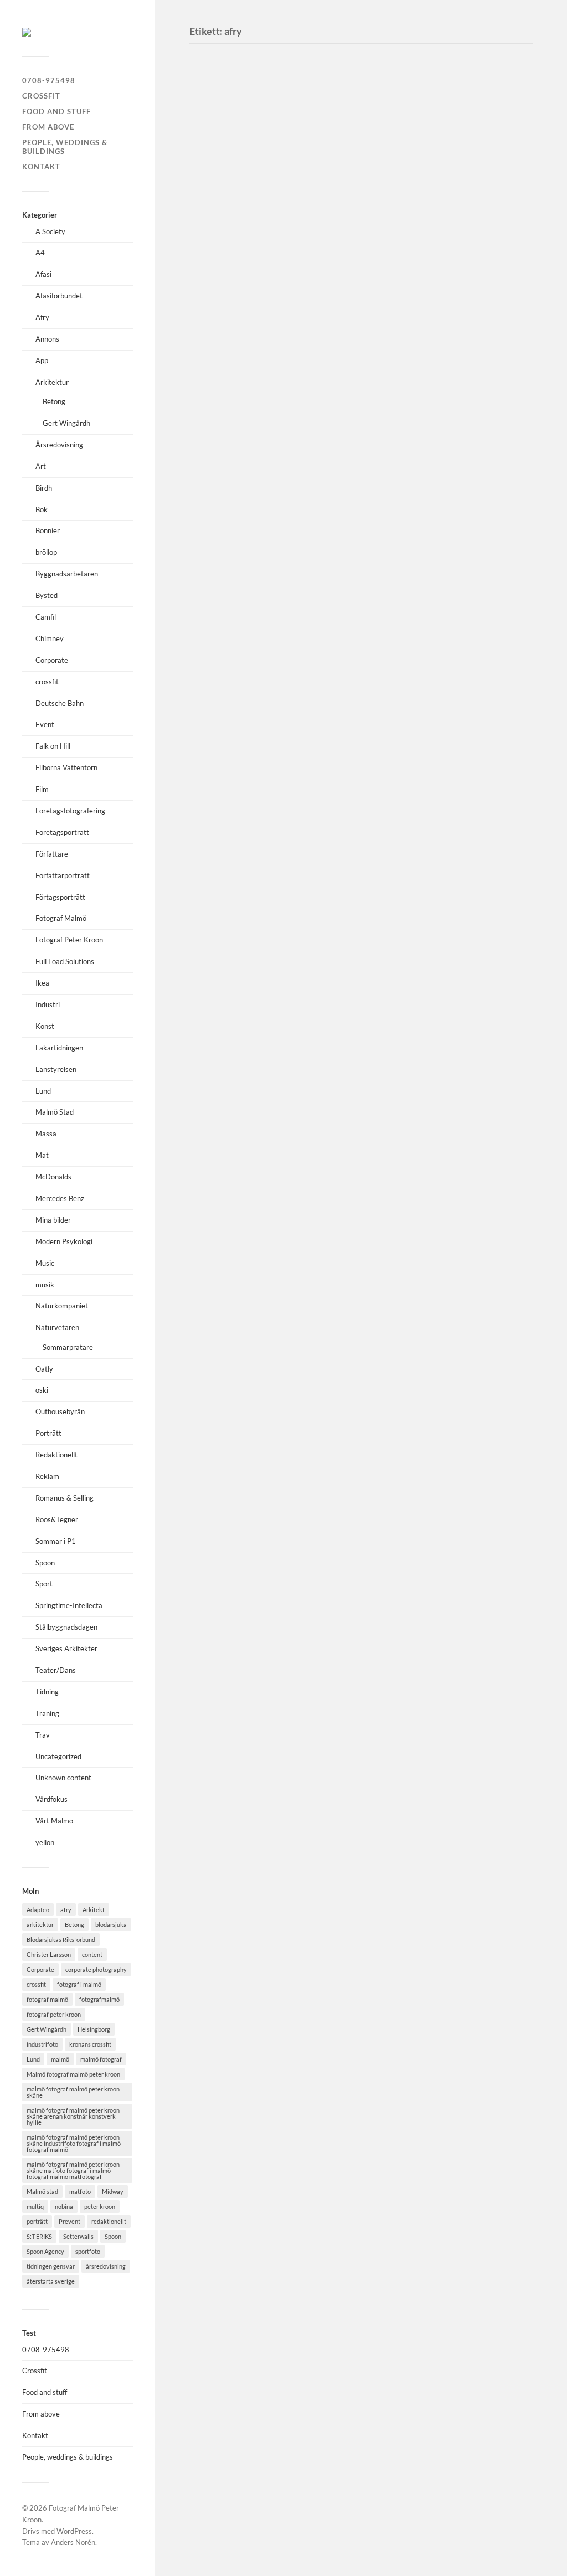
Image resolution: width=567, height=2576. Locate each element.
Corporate (52, 660)
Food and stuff (56, 111)
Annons (47, 339)
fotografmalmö (99, 1999)
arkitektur (40, 1925)
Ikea (42, 983)
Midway (113, 2191)
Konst (45, 1026)
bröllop (46, 552)
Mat (42, 1155)
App (42, 360)
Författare (52, 854)
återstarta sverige (51, 2281)
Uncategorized (58, 1756)
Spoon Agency (45, 2251)
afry (66, 1910)
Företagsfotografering (70, 811)
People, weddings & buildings (65, 147)
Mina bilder (53, 1220)
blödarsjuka (111, 1925)
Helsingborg (94, 2029)
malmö (60, 2059)
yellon (45, 1842)
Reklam (47, 1476)
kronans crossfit (90, 2044)
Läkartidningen (59, 1048)
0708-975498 (49, 80)
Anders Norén (73, 2542)
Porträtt (48, 1433)
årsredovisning (106, 2266)
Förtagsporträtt (60, 897)
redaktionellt (109, 2221)
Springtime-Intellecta (69, 1605)
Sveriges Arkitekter (66, 1648)
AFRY (215, 1269)
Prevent (69, 2221)
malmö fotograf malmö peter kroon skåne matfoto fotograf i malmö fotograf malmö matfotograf (73, 2170)
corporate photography (96, 1969)
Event (45, 724)
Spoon (45, 1563)
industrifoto (42, 2044)
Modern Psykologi (64, 1241)
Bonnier (48, 530)
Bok (42, 509)
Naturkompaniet (62, 1306)
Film (42, 789)
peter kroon (100, 2206)
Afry (42, 317)
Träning (47, 1713)
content (92, 1954)
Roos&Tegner (57, 1519)
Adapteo (38, 1910)
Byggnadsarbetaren (67, 574)
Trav (43, 1735)
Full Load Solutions (65, 961)
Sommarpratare (68, 1347)
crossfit (47, 682)
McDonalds (53, 1177)
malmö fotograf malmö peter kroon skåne (73, 2092)
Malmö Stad (55, 1112)
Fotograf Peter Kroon (69, 940)
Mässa (46, 1134)
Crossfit (41, 96)
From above (48, 127)
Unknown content (63, 1778)
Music (45, 1263)
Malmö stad (42, 2191)
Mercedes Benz (60, 1198)
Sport (44, 1584)
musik (45, 1285)
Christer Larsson (49, 1954)
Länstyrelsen (56, 1069)
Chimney (50, 638)
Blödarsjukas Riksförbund (61, 1939)
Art (41, 466)
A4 (40, 253)
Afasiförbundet (59, 296)
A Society (50, 231)
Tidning (47, 1692)
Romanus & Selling (65, 1498)
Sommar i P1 (56, 1541)
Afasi (43, 274)
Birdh (44, 488)
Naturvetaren (57, 1327)
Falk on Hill (53, 746)
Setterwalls (78, 2236)
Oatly (44, 1369)
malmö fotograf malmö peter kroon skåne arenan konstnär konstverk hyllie (73, 2116)
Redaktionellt (56, 1455)
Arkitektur (52, 382)
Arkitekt (94, 1910)
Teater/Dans (56, 1670)
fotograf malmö (47, 1999)
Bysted (47, 595)
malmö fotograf (101, 2059)
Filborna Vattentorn (66, 767)
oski (42, 1390)
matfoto (80, 2191)
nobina (64, 2206)
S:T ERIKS (39, 2236)
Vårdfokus (51, 1799)
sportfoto (88, 2251)
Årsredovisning (59, 445)
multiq (35, 2206)
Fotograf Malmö (61, 918)
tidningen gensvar (51, 2266)
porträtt (37, 2221)
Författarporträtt (63, 875)
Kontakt (41, 167)
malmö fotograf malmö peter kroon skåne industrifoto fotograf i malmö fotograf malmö (74, 2143)
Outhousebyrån (60, 1411)
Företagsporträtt (62, 832)
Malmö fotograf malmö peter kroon (73, 2074)
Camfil (46, 617)
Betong (54, 401)
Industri (48, 1004)
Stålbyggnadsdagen (66, 1627)
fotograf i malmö (79, 1984)
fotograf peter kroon (54, 2014)
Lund (43, 1091)
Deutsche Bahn (60, 703)
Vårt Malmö (54, 1821)
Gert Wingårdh (66, 423)
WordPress (74, 2531)
